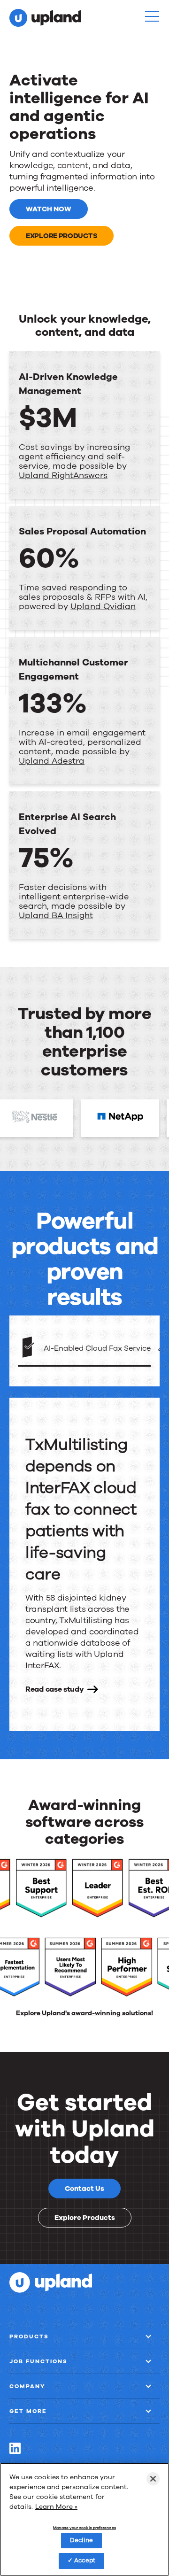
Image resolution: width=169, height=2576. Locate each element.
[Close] (153, 2479)
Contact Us (84, 2189)
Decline (81, 2540)
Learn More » (56, 2507)
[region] (84, 2519)
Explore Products (61, 236)
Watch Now (49, 209)
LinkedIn (15, 2448)
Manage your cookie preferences (84, 2528)
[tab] (84, 1349)
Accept (85, 2561)
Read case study (55, 1689)
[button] (152, 16)
